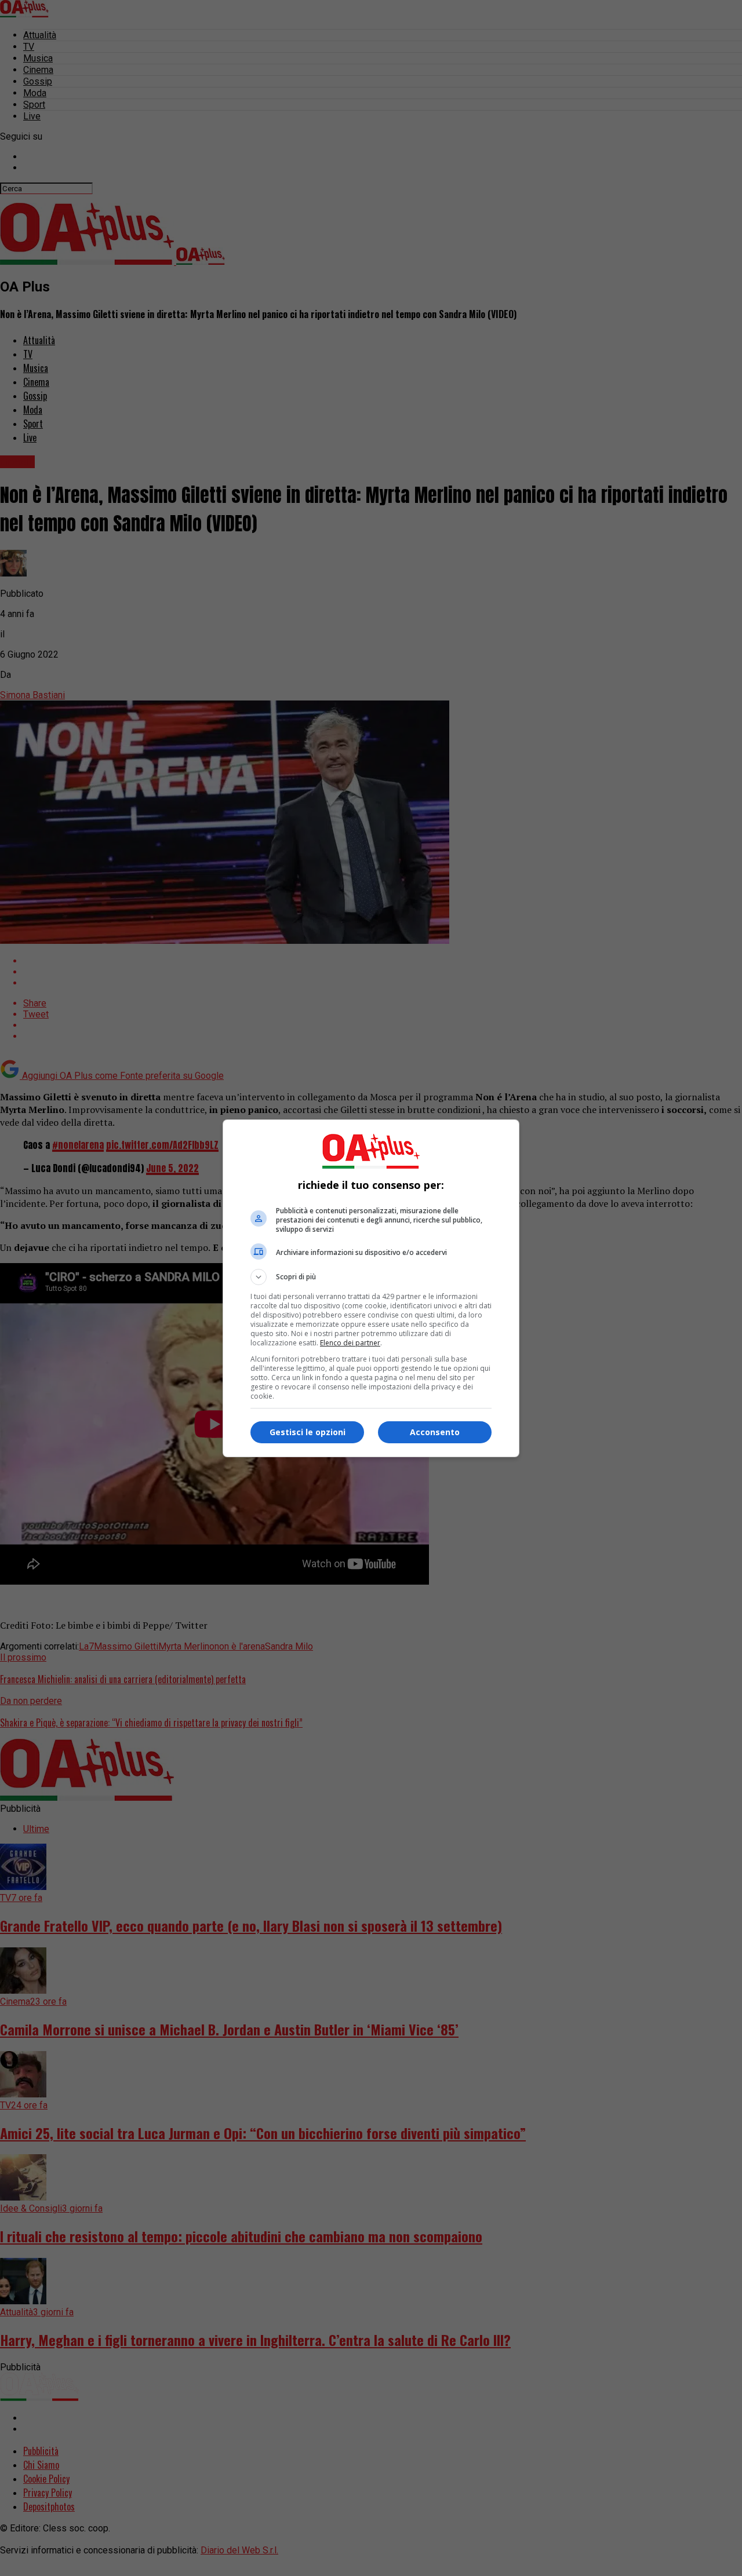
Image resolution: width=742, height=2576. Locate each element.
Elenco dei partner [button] (350, 1343)
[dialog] (371, 1288)
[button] (371, 1277)
